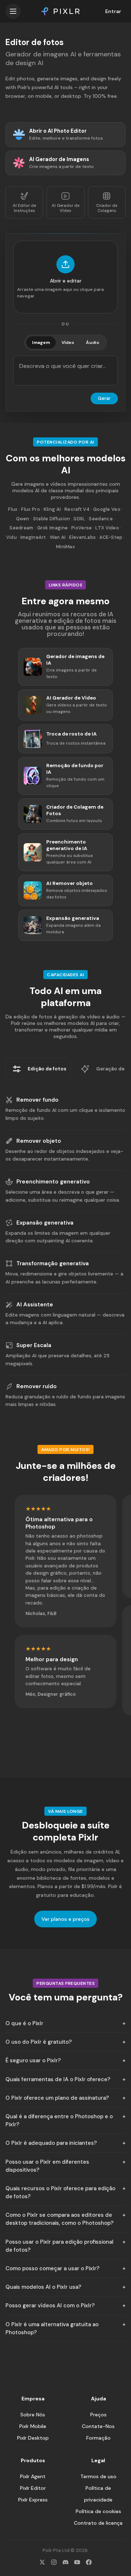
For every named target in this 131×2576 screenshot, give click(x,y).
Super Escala (34, 1345)
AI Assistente (35, 1305)
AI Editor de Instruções (24, 208)
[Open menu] (13, 11)
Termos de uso (98, 2476)
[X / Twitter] (42, 2562)
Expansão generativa (45, 1223)
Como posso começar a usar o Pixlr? (52, 2268)
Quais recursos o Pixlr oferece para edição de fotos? (60, 2192)
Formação (98, 2438)
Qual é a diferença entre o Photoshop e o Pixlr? (59, 2120)
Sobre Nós (33, 2415)
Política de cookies (98, 2511)
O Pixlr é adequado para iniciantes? (51, 2143)
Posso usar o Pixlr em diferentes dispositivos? (47, 2166)
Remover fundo (37, 1100)
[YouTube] (77, 2562)
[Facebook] (89, 2562)
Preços (98, 2415)
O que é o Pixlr (24, 2023)
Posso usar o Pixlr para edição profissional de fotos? (59, 2246)
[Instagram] (54, 2562)
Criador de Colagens (107, 208)
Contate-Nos (98, 2426)
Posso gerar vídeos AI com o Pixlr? (50, 2305)
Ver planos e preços (65, 1919)
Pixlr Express (33, 2500)
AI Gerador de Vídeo (65, 208)
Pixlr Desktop (33, 2438)
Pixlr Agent (33, 2476)
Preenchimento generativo (53, 1182)
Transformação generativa (53, 1263)
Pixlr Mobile (33, 2426)
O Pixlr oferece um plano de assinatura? (57, 2098)
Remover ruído (37, 1386)
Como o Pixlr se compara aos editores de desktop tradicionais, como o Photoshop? (59, 2219)
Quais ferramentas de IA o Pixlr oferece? (58, 2079)
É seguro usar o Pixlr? (33, 2060)
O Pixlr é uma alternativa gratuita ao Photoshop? (52, 2328)
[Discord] (65, 2562)
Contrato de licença (98, 2523)
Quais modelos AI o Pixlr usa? (43, 2287)
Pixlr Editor (33, 2488)
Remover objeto (39, 1141)
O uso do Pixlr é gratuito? (39, 2042)
